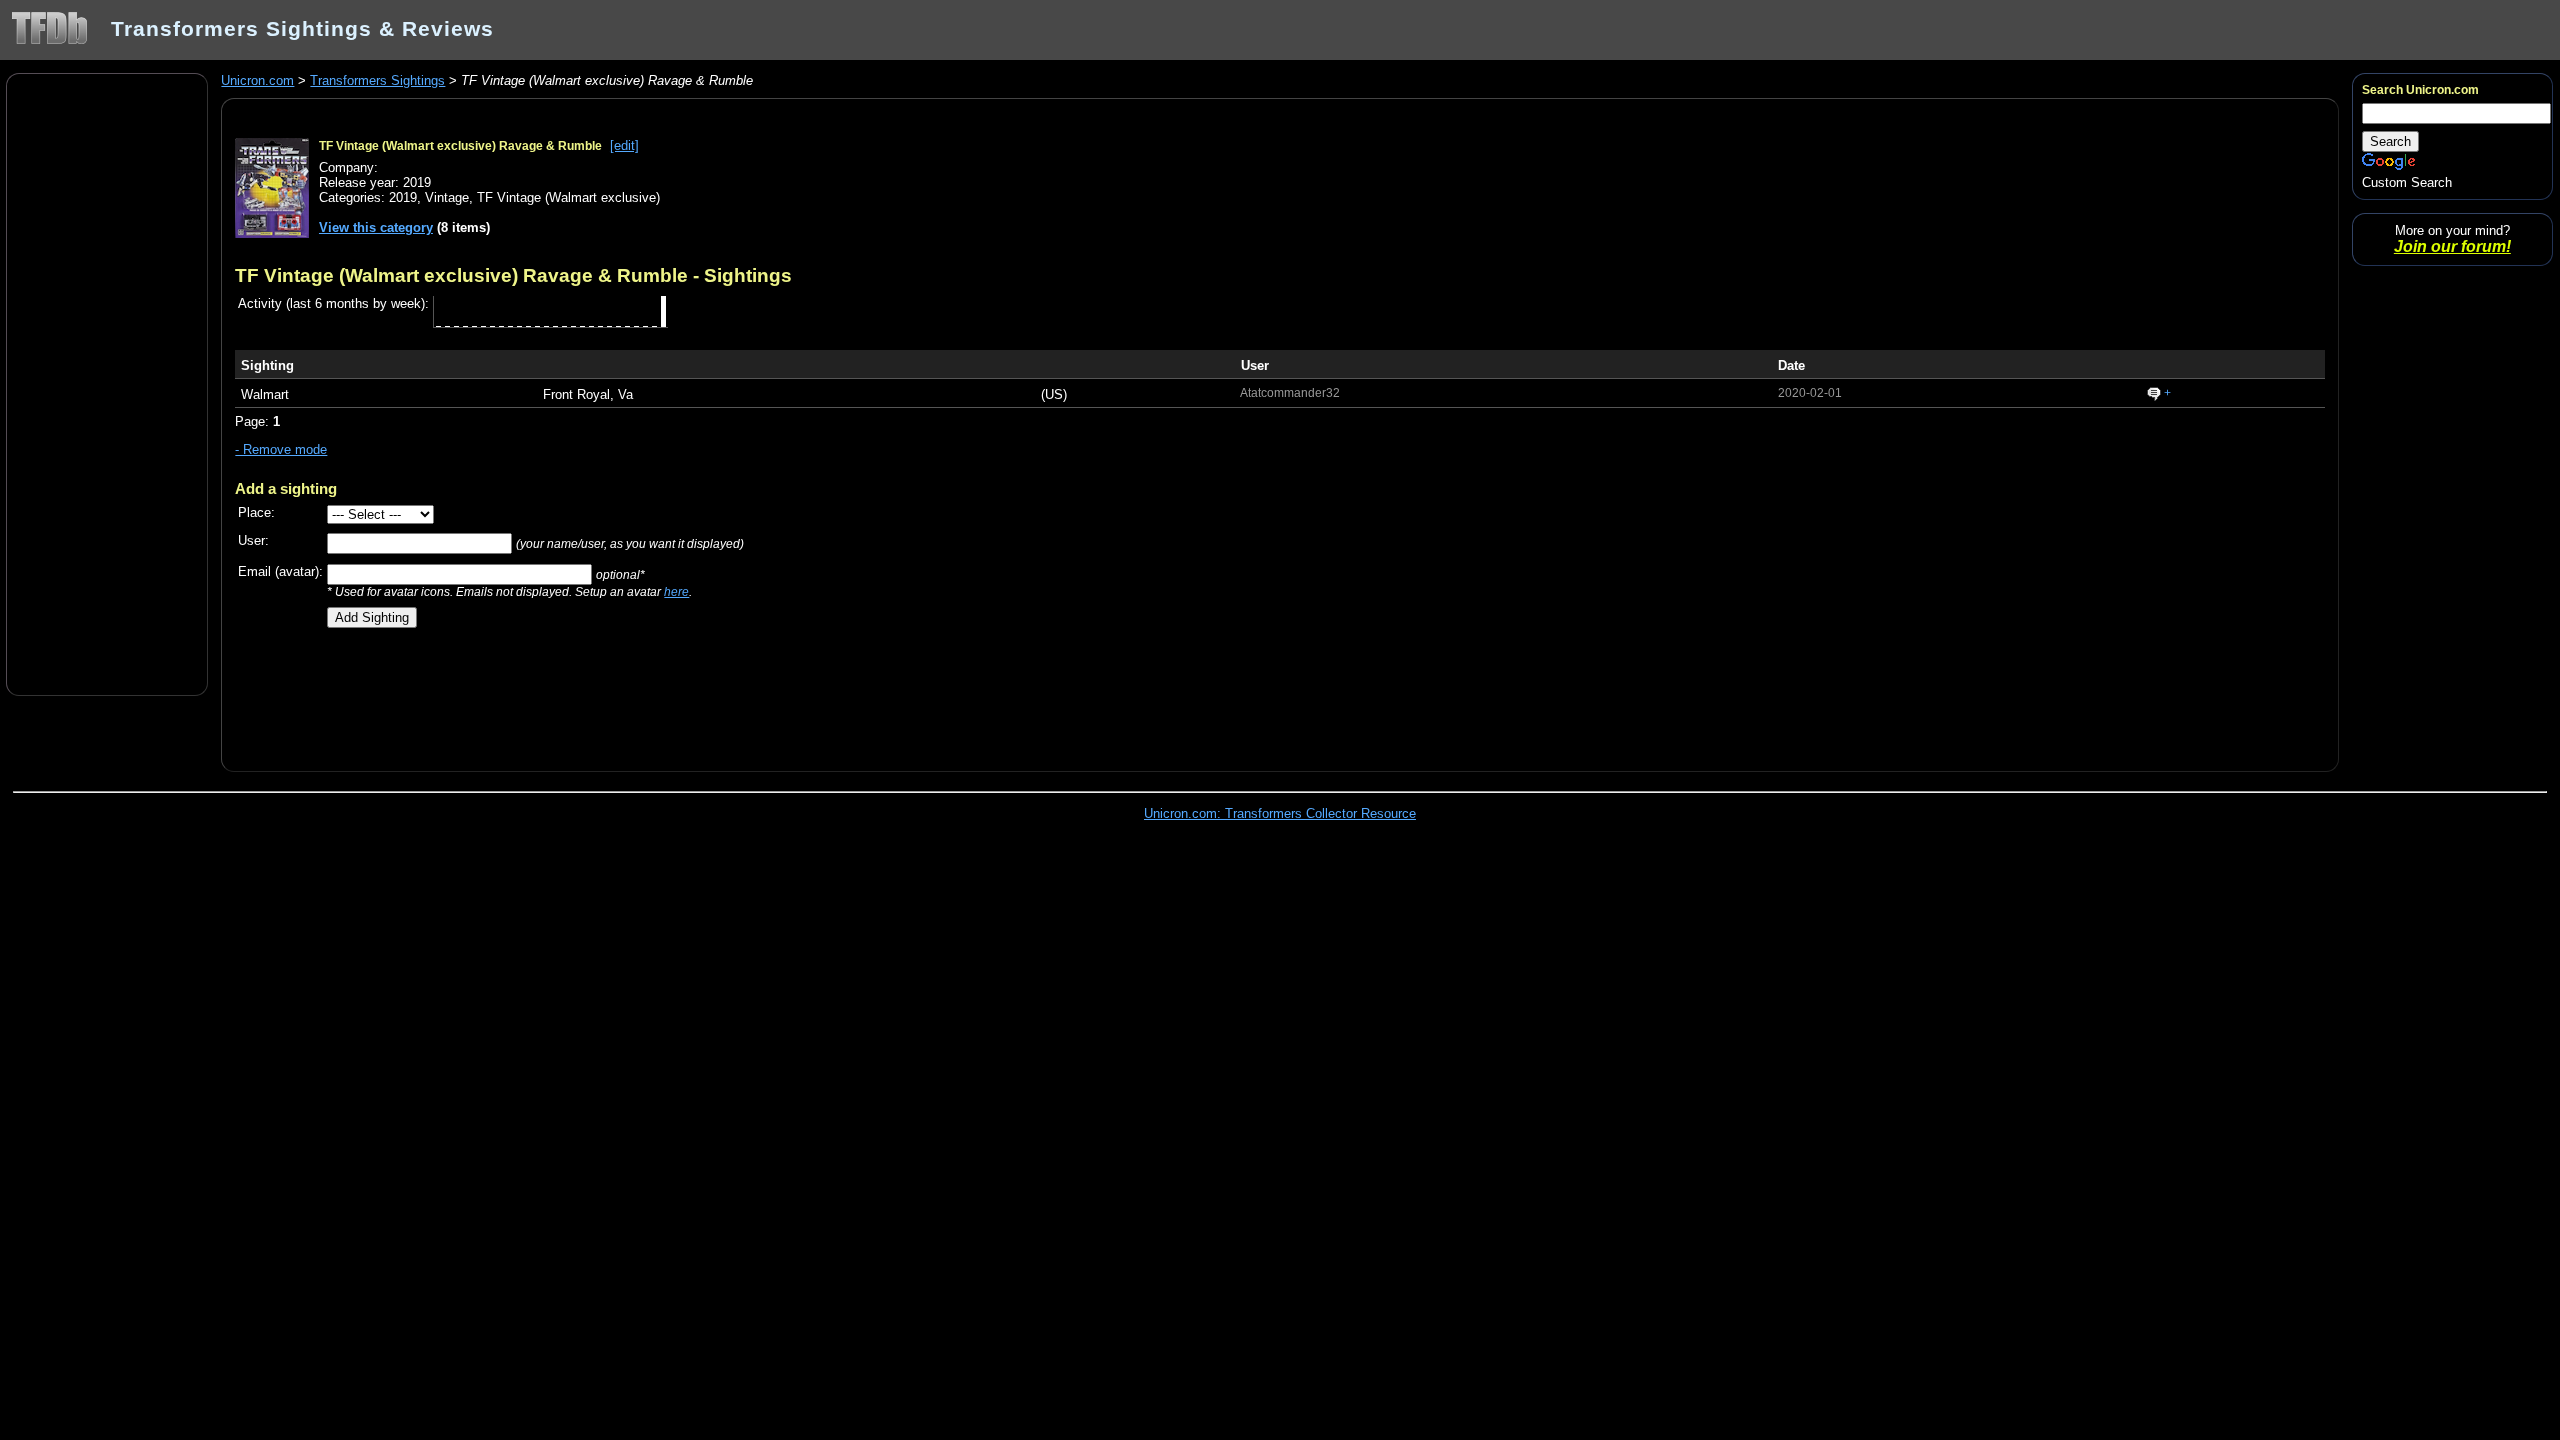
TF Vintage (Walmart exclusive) (568, 197)
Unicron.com (257, 80)
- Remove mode (281, 449)
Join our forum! (2452, 246)
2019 (403, 197)
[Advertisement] (107, 383)
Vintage (447, 197)
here (676, 591)
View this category (376, 227)
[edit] (624, 145)
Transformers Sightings (377, 80)
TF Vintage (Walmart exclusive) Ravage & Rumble (460, 146)
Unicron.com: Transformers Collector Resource (1280, 813)
